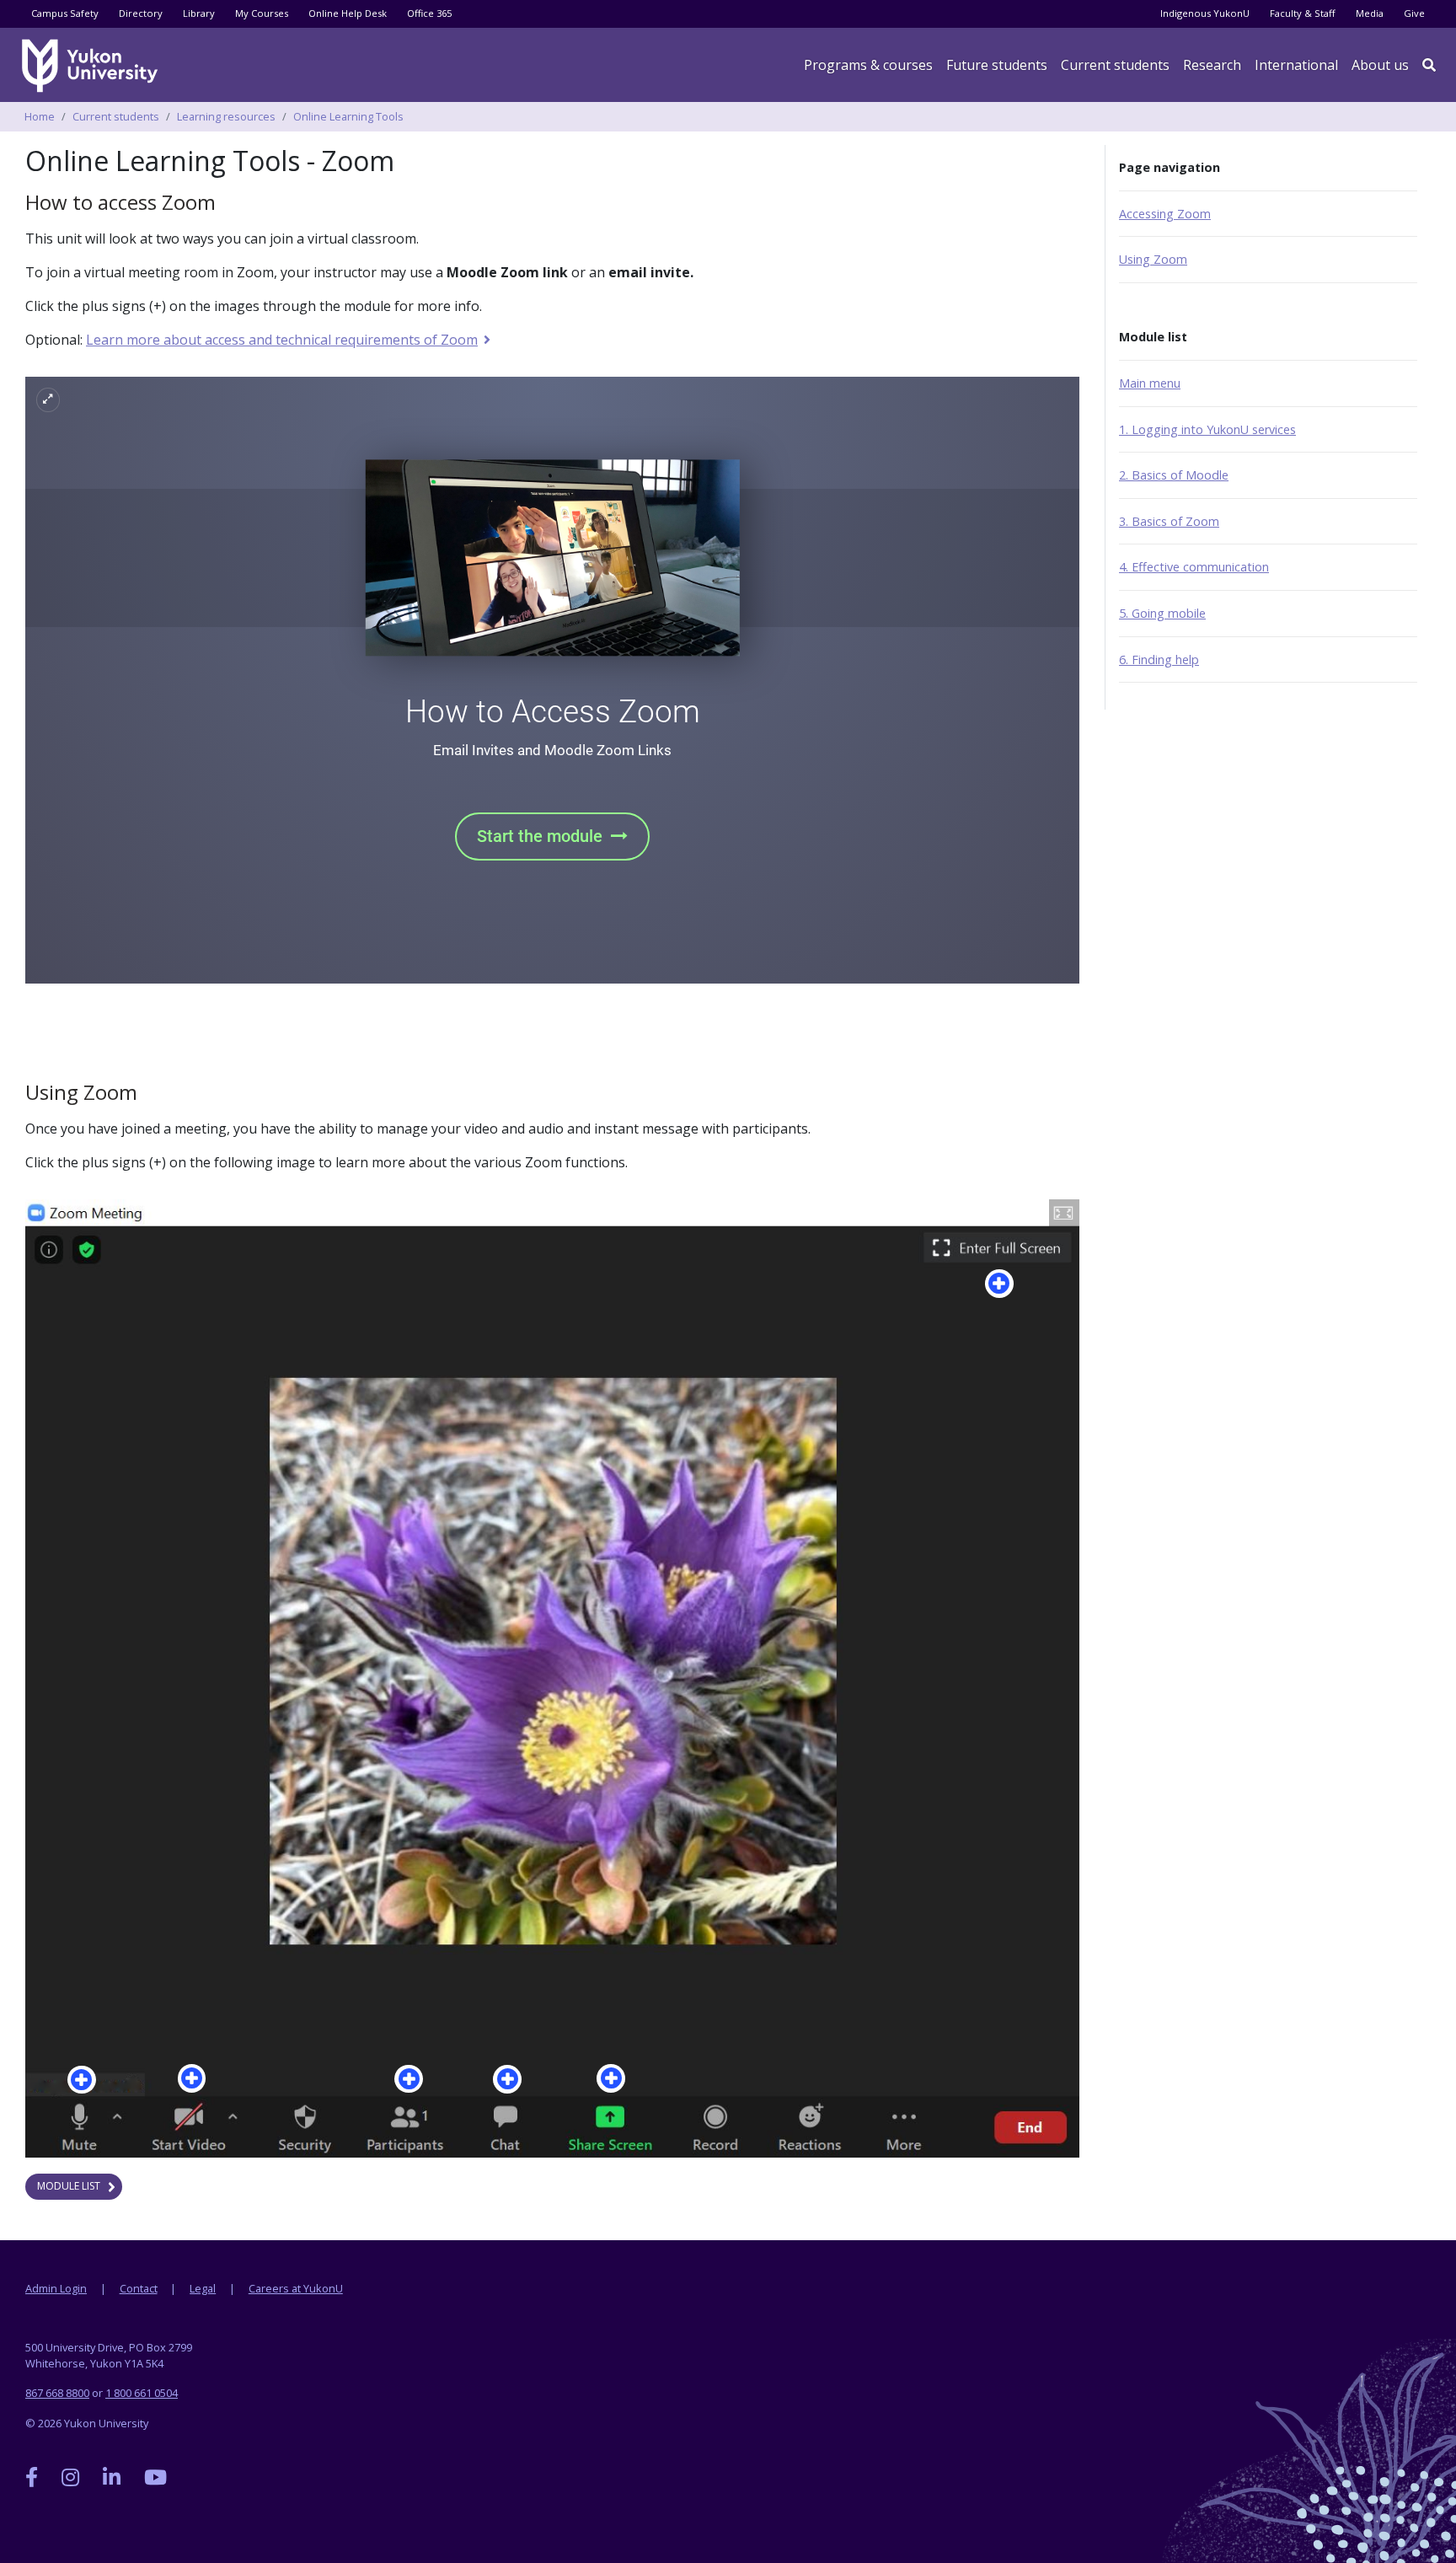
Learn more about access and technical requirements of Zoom (281, 340)
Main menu (1150, 383)
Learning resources (226, 116)
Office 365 (429, 13)
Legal (203, 2288)
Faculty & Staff (1303, 13)
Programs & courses (868, 65)
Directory (141, 13)
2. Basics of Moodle (1174, 475)
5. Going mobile (1162, 613)
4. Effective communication (1194, 567)
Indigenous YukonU (1205, 13)
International (1296, 65)
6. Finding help (1159, 660)
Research (1212, 65)
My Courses (262, 13)
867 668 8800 (57, 2393)
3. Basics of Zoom (1169, 521)
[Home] (93, 66)
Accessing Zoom (1165, 214)
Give (1414, 13)
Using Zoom (1153, 259)
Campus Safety (65, 13)
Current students (116, 116)
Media (1370, 13)
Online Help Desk (348, 13)
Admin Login (56, 2288)
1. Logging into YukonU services (1207, 429)
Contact (139, 2288)
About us (1380, 65)
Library (199, 13)
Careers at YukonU (296, 2288)
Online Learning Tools (348, 116)
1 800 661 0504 (142, 2393)
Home (40, 116)
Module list (69, 2186)
